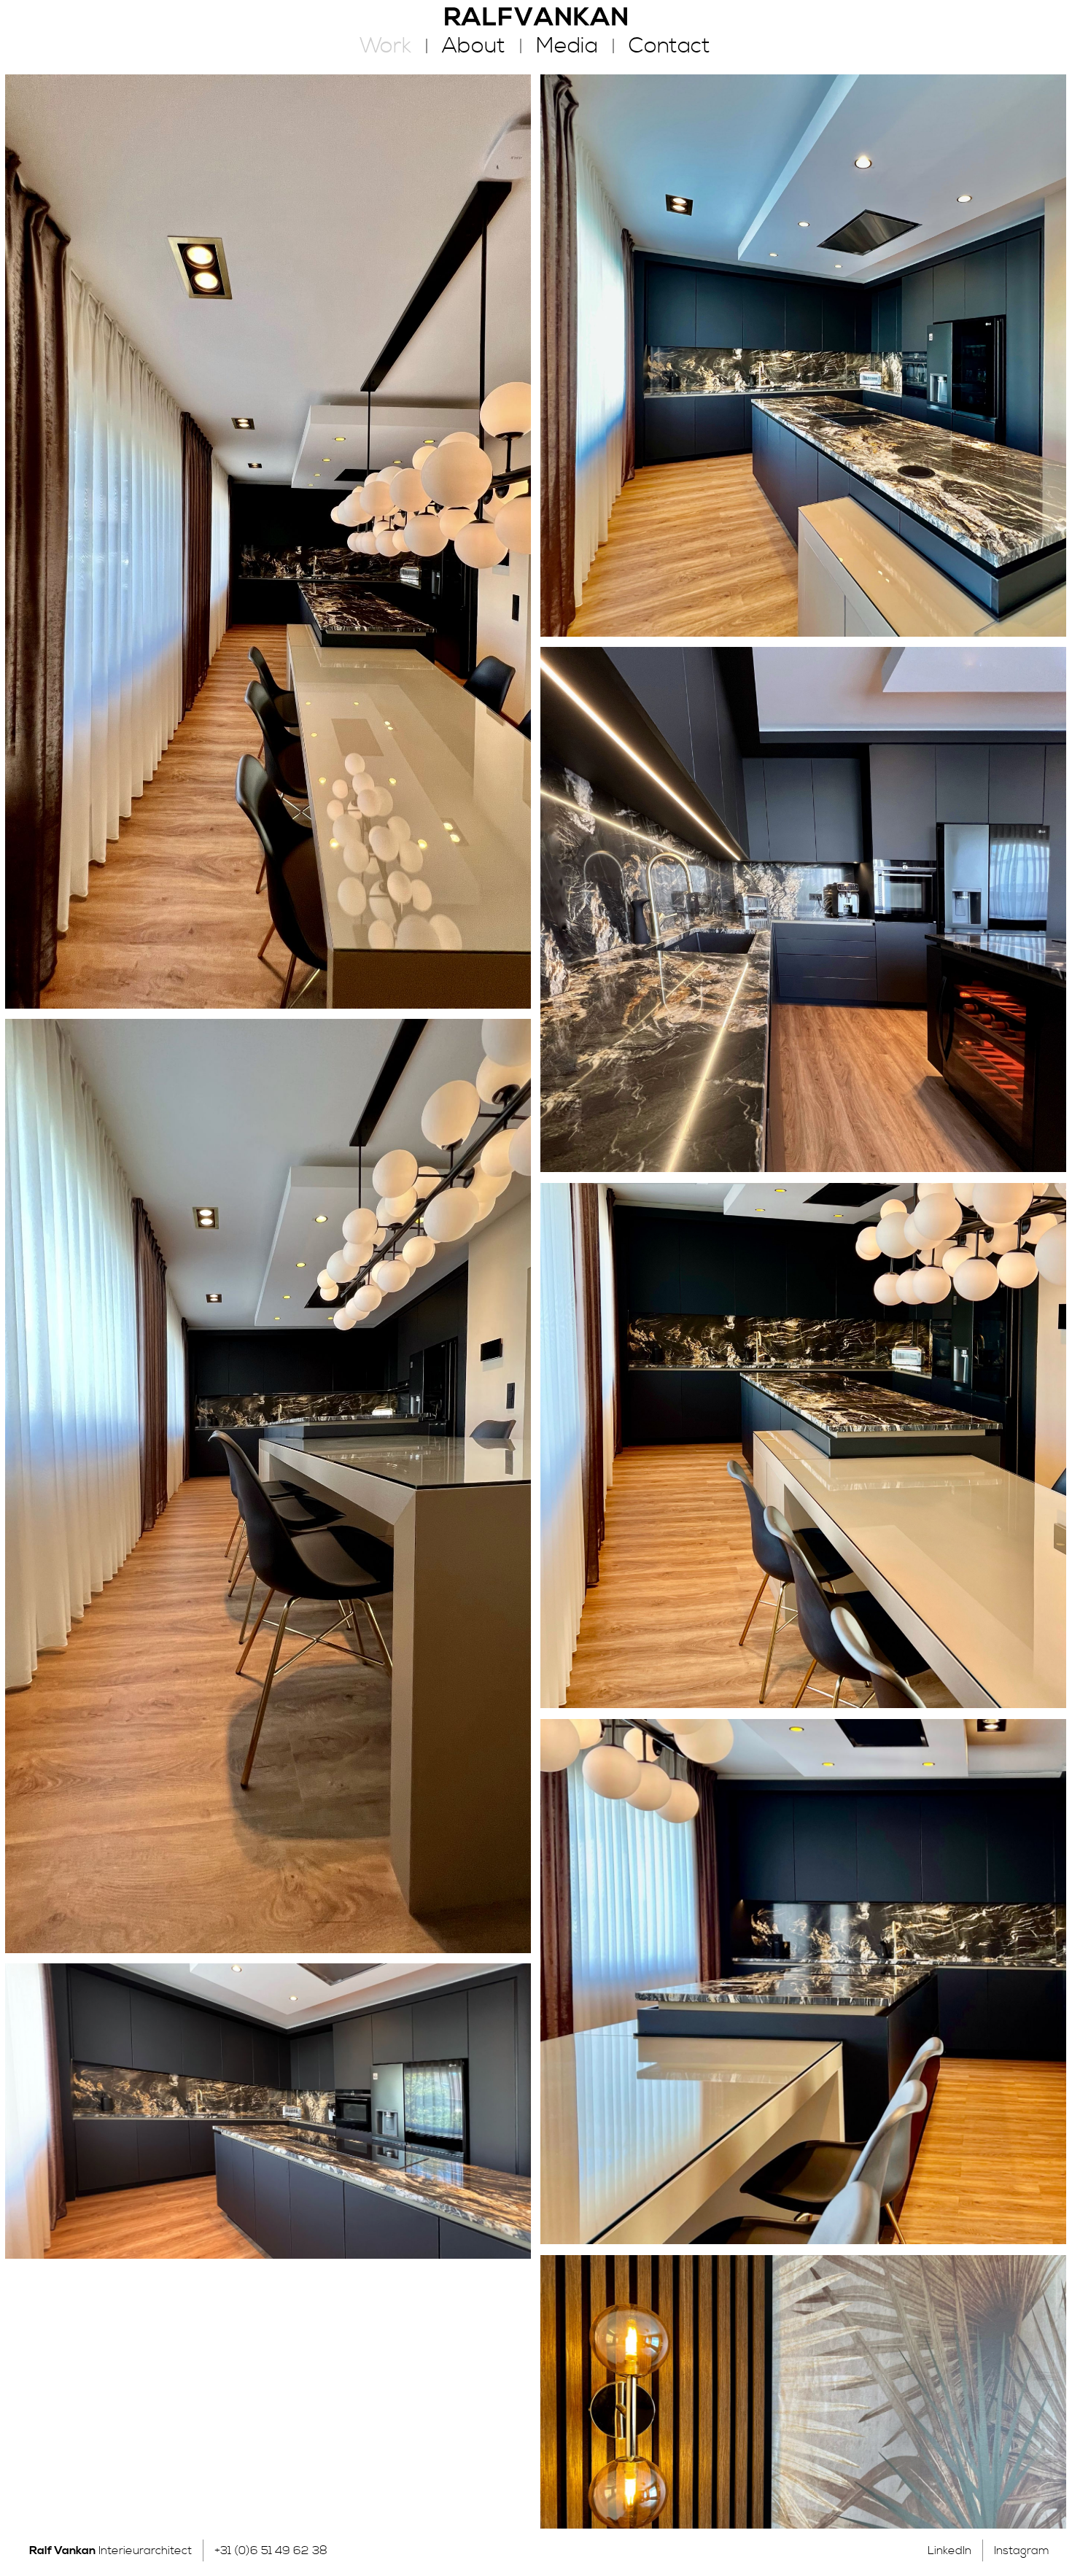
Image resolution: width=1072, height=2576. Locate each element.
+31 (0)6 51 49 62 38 (271, 2550)
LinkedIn (949, 2550)
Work (385, 46)
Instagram (1022, 2550)
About (474, 46)
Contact (669, 46)
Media (567, 46)
